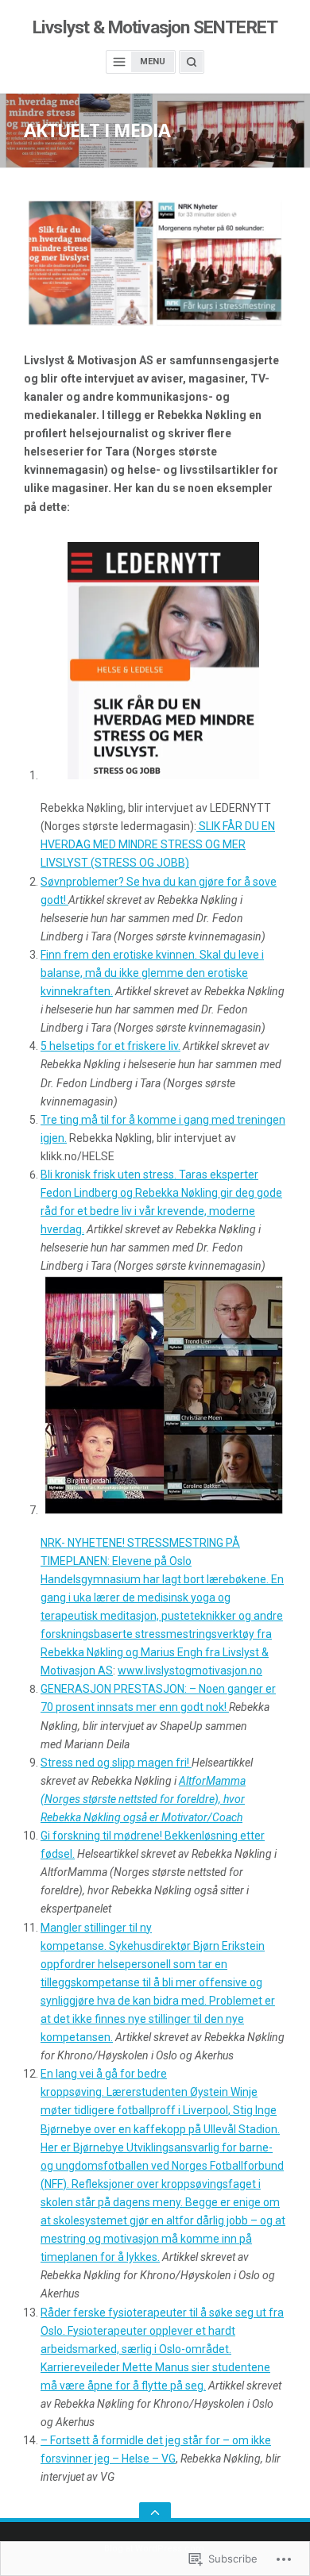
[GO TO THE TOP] (155, 2512)
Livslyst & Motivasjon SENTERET (155, 27)
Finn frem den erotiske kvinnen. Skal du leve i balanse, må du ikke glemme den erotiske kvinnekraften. (152, 973)
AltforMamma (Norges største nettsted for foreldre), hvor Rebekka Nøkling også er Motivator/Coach (143, 1799)
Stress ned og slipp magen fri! (116, 1763)
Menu (153, 62)
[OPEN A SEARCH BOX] (192, 62)
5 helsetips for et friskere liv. (110, 1046)
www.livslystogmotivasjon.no (190, 1671)
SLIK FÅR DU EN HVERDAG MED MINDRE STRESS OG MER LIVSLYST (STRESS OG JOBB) (158, 844)
